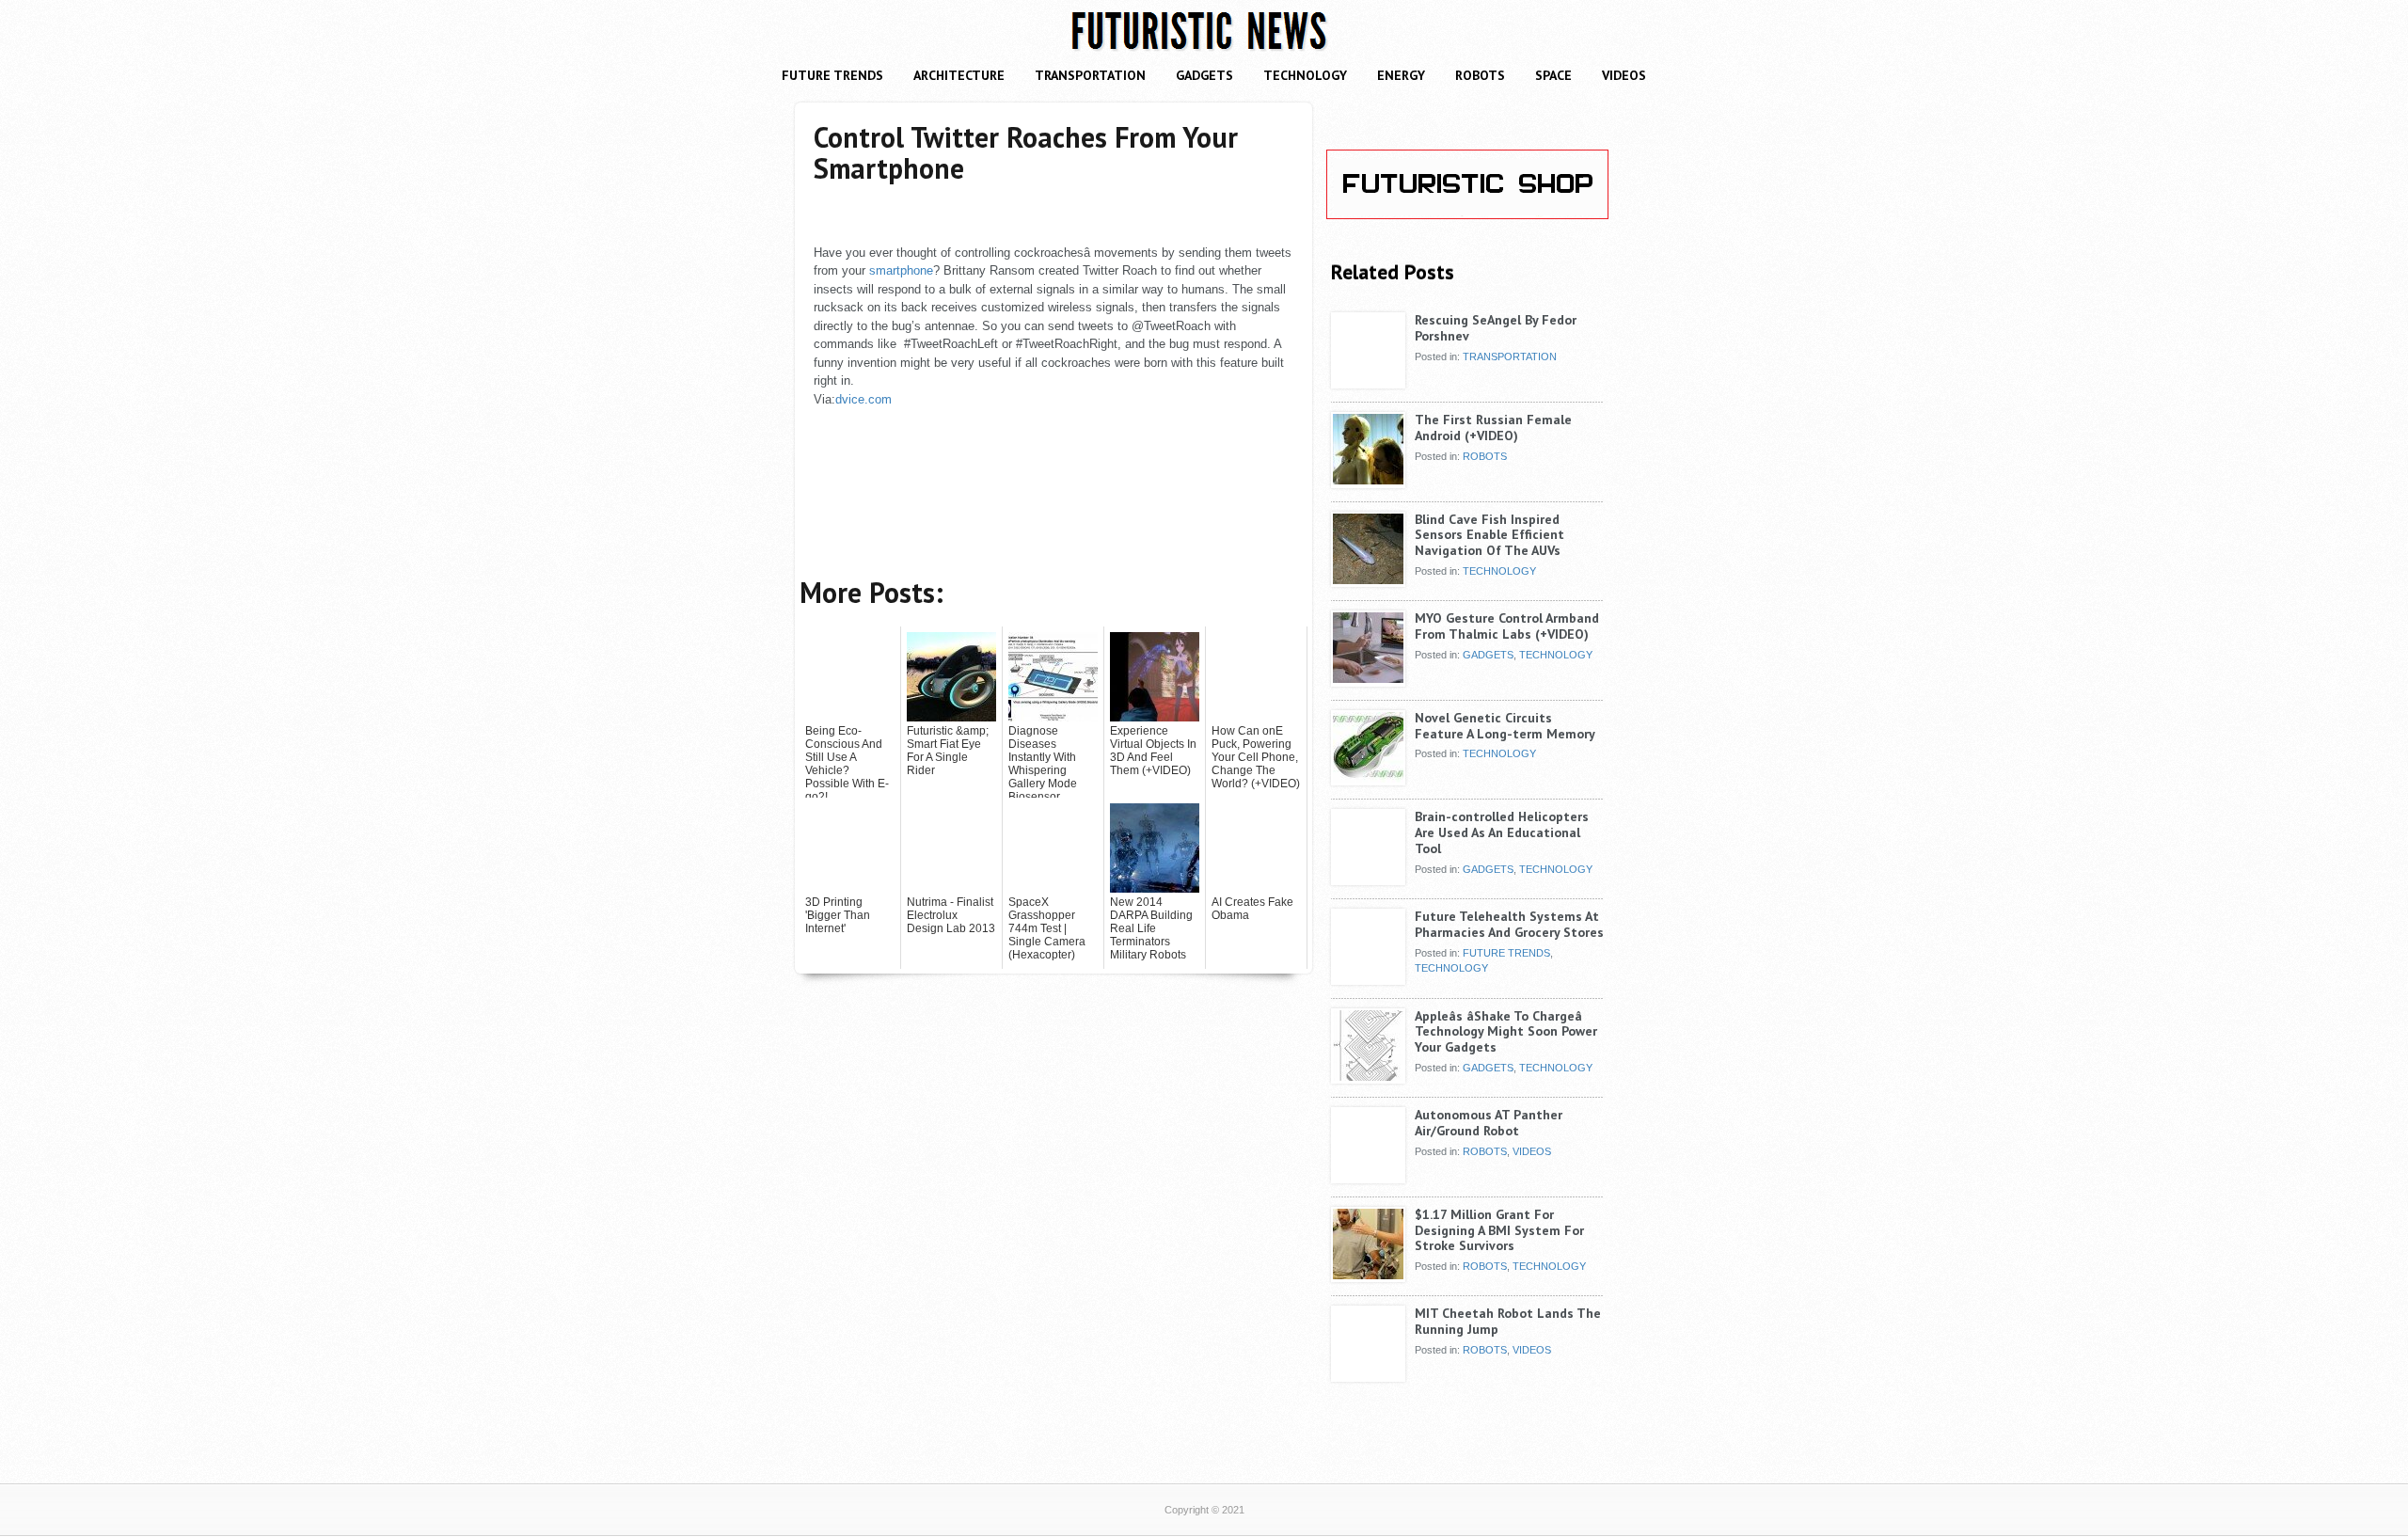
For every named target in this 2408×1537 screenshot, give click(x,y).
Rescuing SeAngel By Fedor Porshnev (1496, 328)
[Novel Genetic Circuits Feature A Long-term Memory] (1368, 779)
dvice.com (863, 399)
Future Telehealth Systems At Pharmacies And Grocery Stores (1509, 924)
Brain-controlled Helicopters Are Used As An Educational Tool (1502, 832)
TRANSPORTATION (1090, 75)
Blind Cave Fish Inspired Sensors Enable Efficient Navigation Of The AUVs (1489, 535)
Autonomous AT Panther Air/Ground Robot (1489, 1123)
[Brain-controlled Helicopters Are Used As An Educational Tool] (1368, 878)
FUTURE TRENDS (832, 75)
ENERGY (1401, 75)
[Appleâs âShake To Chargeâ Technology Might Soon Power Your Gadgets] (1368, 1077)
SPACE (1553, 75)
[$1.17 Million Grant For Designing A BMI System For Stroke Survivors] (1368, 1276)
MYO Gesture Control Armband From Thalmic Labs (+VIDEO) (1507, 626)
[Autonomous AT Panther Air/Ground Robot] (1368, 1176)
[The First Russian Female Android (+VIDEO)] (1368, 481)
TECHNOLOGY (1305, 75)
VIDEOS (1624, 75)
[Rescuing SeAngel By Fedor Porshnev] (1368, 381)
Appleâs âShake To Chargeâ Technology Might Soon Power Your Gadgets (1506, 1032)
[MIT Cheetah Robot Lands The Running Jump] (1368, 1374)
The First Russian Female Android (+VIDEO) (1493, 428)
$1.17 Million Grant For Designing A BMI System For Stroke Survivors (1499, 1230)
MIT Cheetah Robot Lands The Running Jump (1508, 1321)
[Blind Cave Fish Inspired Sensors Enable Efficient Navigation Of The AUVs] (1368, 580)
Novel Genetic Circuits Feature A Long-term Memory (1505, 726)
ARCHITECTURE (959, 75)
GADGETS (1204, 75)
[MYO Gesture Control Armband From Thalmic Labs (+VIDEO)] (1368, 679)
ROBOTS (1480, 75)
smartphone (901, 270)
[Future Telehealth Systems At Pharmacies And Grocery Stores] (1368, 977)
